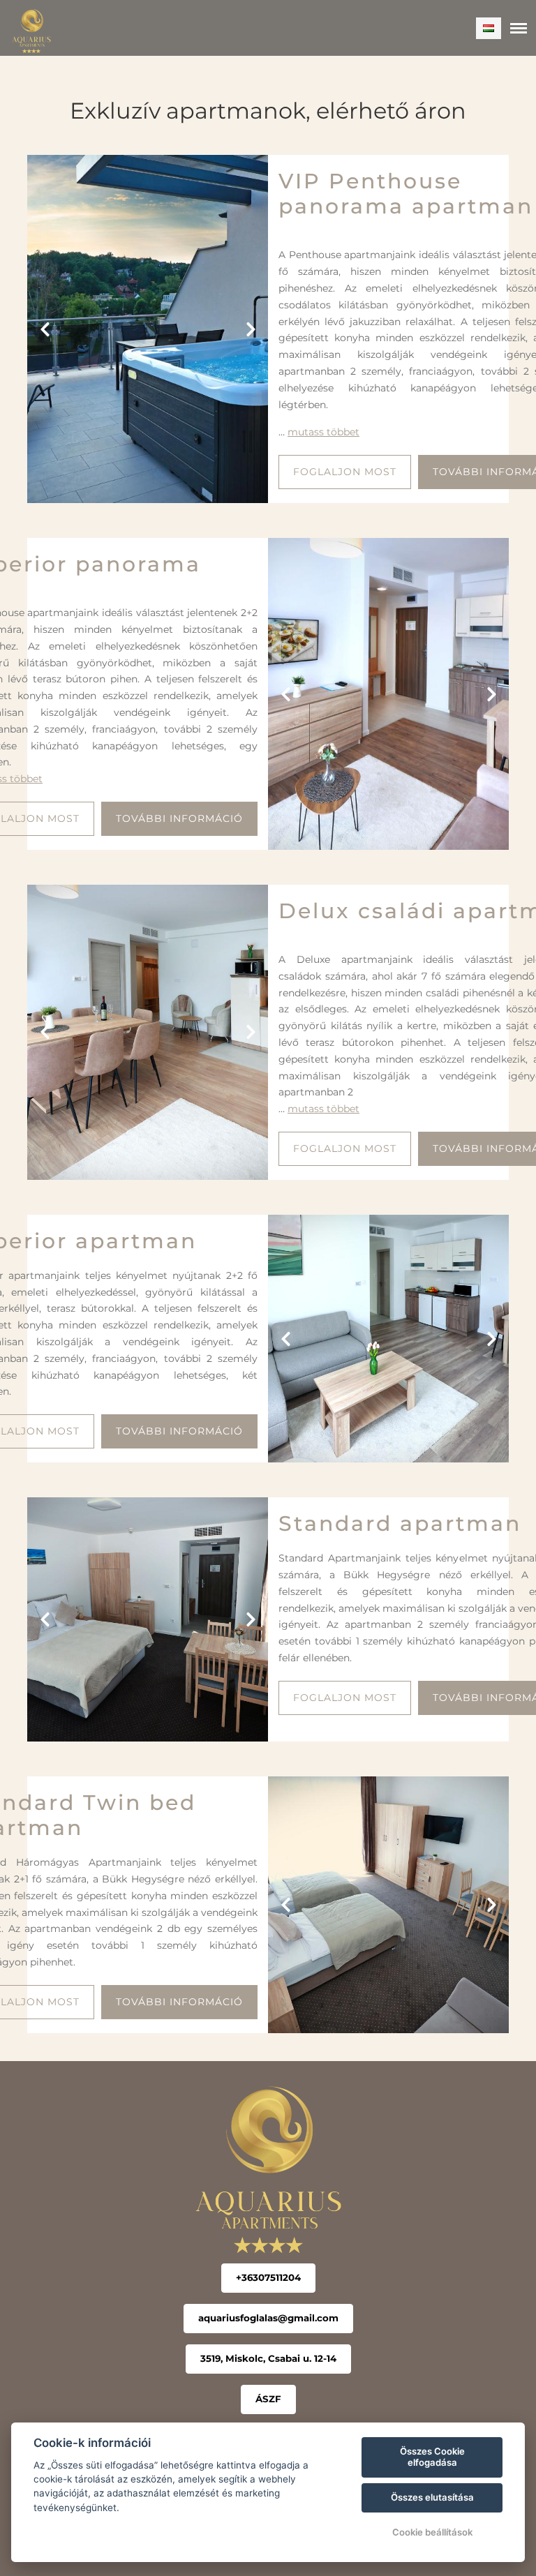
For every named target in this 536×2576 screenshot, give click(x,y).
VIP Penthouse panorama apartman (406, 194)
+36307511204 (268, 2277)
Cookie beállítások (432, 2532)
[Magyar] (489, 28)
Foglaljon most (345, 472)
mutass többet (323, 432)
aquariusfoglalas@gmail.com (268, 2318)
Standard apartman (400, 1523)
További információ (179, 818)
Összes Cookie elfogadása (432, 2457)
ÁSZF (268, 2399)
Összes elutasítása (432, 2497)
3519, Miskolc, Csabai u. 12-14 (268, 2358)
